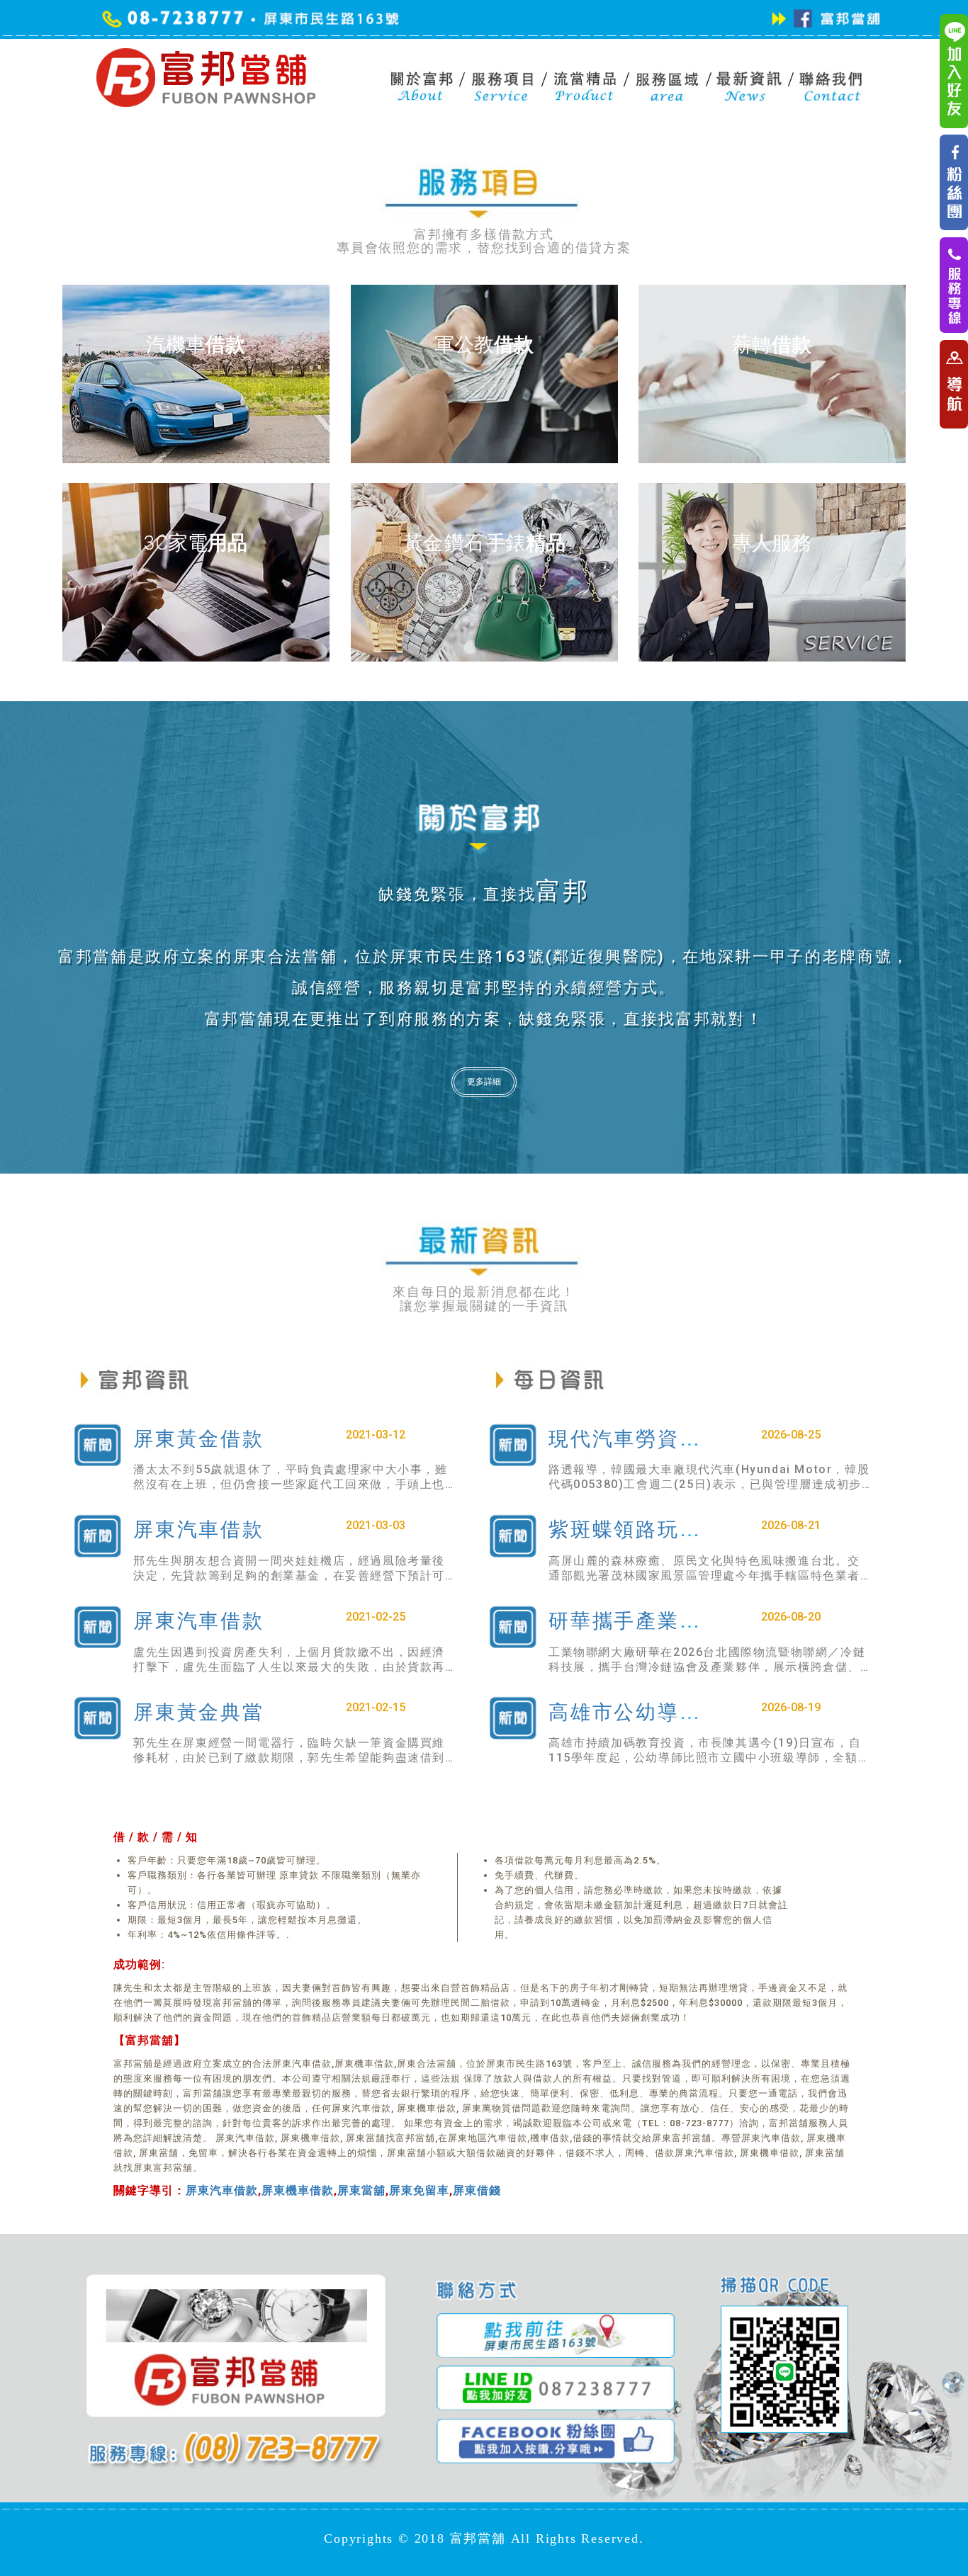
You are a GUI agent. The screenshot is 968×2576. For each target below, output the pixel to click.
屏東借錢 (477, 2190)
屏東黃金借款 (199, 1439)
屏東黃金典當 (199, 1712)
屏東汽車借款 (199, 1530)
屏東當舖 (361, 2190)
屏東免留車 (419, 2190)
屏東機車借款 (298, 2190)
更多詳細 (484, 1082)
